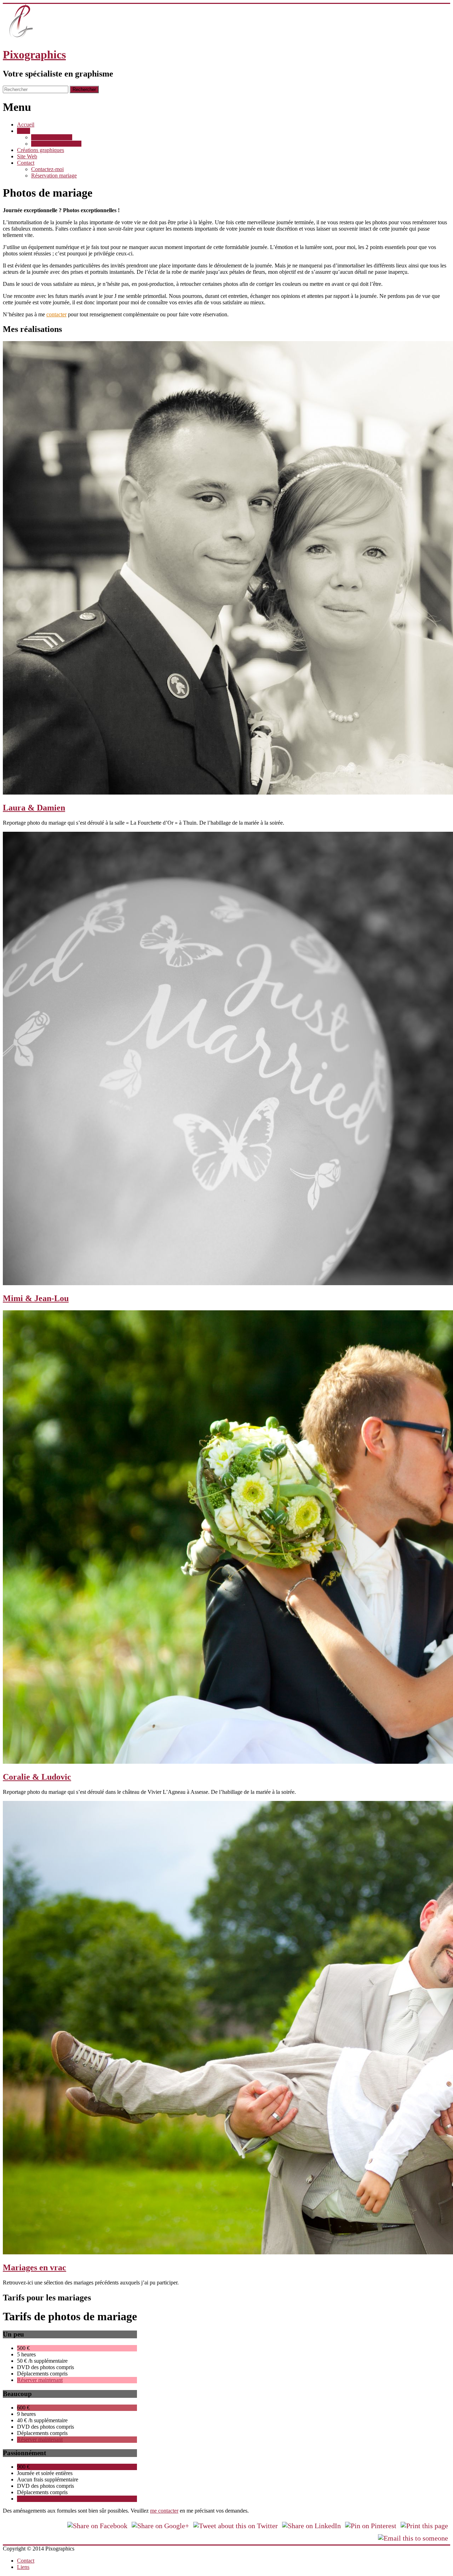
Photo (24, 131)
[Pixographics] (21, 37)
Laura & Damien (34, 808)
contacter (56, 314)
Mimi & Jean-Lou (36, 1298)
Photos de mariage (52, 137)
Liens (23, 2567)
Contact (26, 163)
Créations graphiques (41, 150)
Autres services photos (56, 144)
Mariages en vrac (35, 2267)
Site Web (27, 156)
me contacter (164, 2511)
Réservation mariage (54, 176)
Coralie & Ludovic (37, 1777)
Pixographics (34, 55)
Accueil (26, 125)
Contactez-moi (47, 169)
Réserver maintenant (40, 2380)
